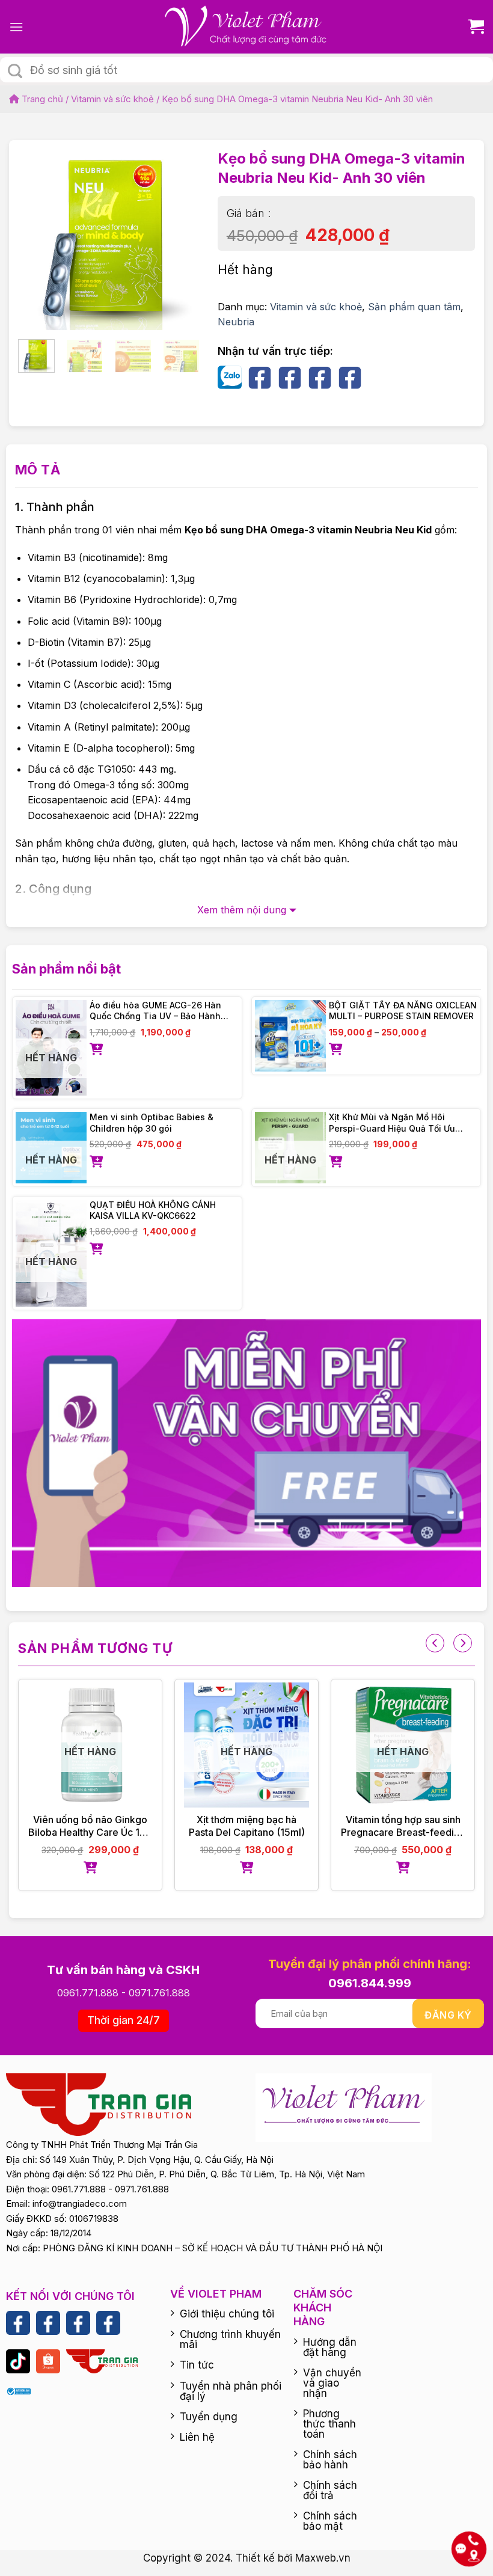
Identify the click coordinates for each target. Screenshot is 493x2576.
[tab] (38, 470)
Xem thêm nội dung (242, 910)
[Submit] (15, 71)
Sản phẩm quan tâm (414, 307)
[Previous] (37, 233)
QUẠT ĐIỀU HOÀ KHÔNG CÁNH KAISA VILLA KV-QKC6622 (153, 1210)
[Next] (181, 233)
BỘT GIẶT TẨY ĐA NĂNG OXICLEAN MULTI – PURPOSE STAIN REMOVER (403, 1010)
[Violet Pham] (246, 27)
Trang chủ (41, 99)
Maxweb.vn (323, 2558)
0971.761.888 (159, 1993)
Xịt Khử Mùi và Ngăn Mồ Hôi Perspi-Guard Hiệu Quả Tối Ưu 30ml (392, 1123)
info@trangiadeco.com (80, 2203)
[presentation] (435, 1643)
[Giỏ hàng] (472, 27)
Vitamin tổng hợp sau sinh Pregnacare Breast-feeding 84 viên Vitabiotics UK (403, 1826)
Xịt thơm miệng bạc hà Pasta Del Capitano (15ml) (247, 1826)
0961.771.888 (88, 1993)
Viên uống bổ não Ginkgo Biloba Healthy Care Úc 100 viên (90, 1826)
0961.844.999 (370, 1983)
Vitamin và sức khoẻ (112, 99)
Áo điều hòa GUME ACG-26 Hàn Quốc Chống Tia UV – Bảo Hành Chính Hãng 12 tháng (155, 1011)
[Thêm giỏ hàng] (164, 1050)
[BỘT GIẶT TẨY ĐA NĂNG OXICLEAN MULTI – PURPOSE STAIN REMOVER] (291, 1036)
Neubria (236, 322)
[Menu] (16, 27)
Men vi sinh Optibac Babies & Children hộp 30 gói (152, 1122)
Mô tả (38, 470)
